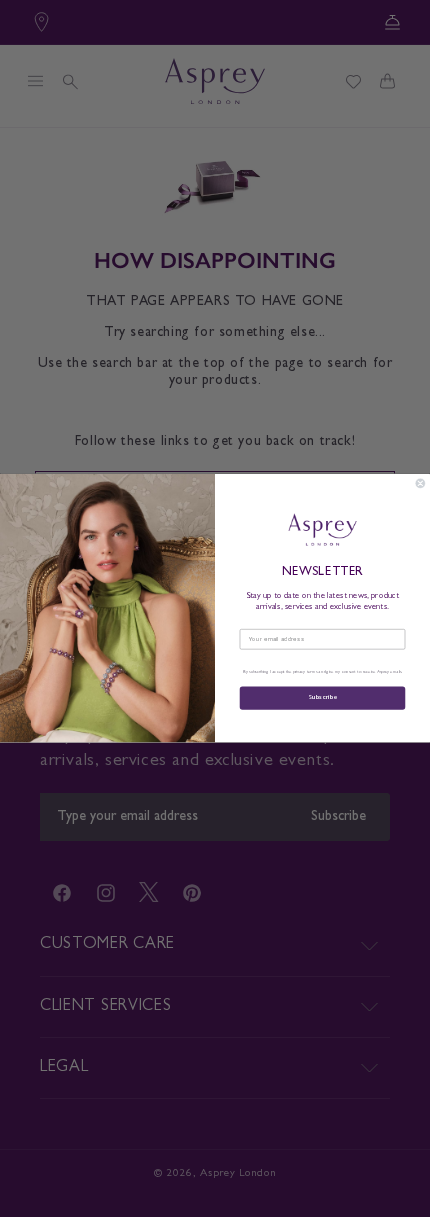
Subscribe (322, 698)
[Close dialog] (420, 483)
